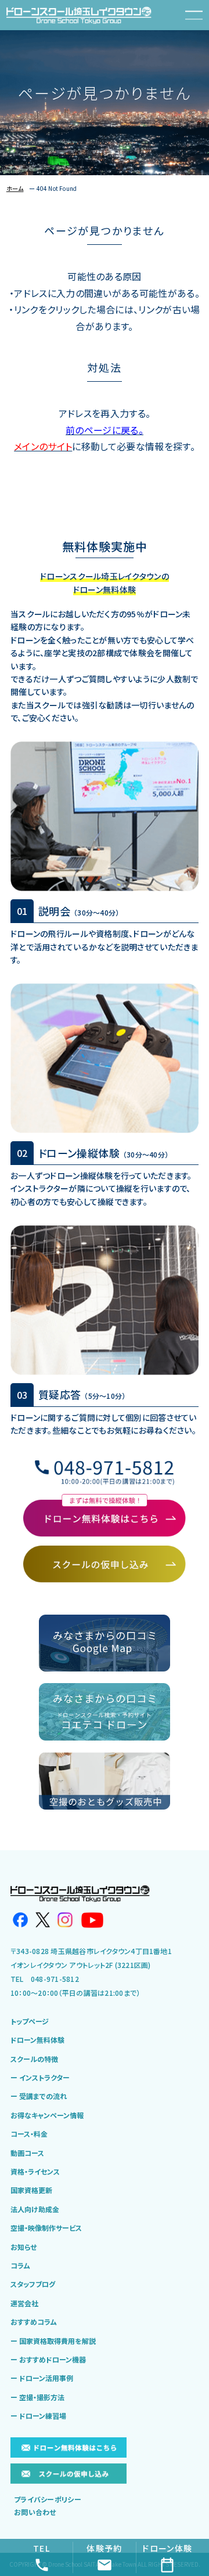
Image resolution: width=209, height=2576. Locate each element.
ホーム (15, 188)
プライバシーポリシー (48, 2499)
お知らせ (24, 2247)
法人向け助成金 (35, 2209)
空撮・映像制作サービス (46, 2228)
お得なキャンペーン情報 (47, 2115)
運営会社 (24, 2303)
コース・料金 (29, 2134)
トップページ (30, 2021)
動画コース (27, 2153)
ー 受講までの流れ (39, 2096)
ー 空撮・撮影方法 (37, 2397)
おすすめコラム (34, 2322)
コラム (20, 2266)
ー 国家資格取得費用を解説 (53, 2341)
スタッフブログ (33, 2284)
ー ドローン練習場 (38, 2416)
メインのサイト (43, 446)
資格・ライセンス (35, 2172)
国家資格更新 (31, 2190)
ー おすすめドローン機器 (48, 2360)
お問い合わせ (35, 2512)
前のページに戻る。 (105, 430)
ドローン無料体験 (37, 2040)
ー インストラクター (40, 2078)
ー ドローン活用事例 (42, 2378)
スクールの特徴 (34, 2059)
